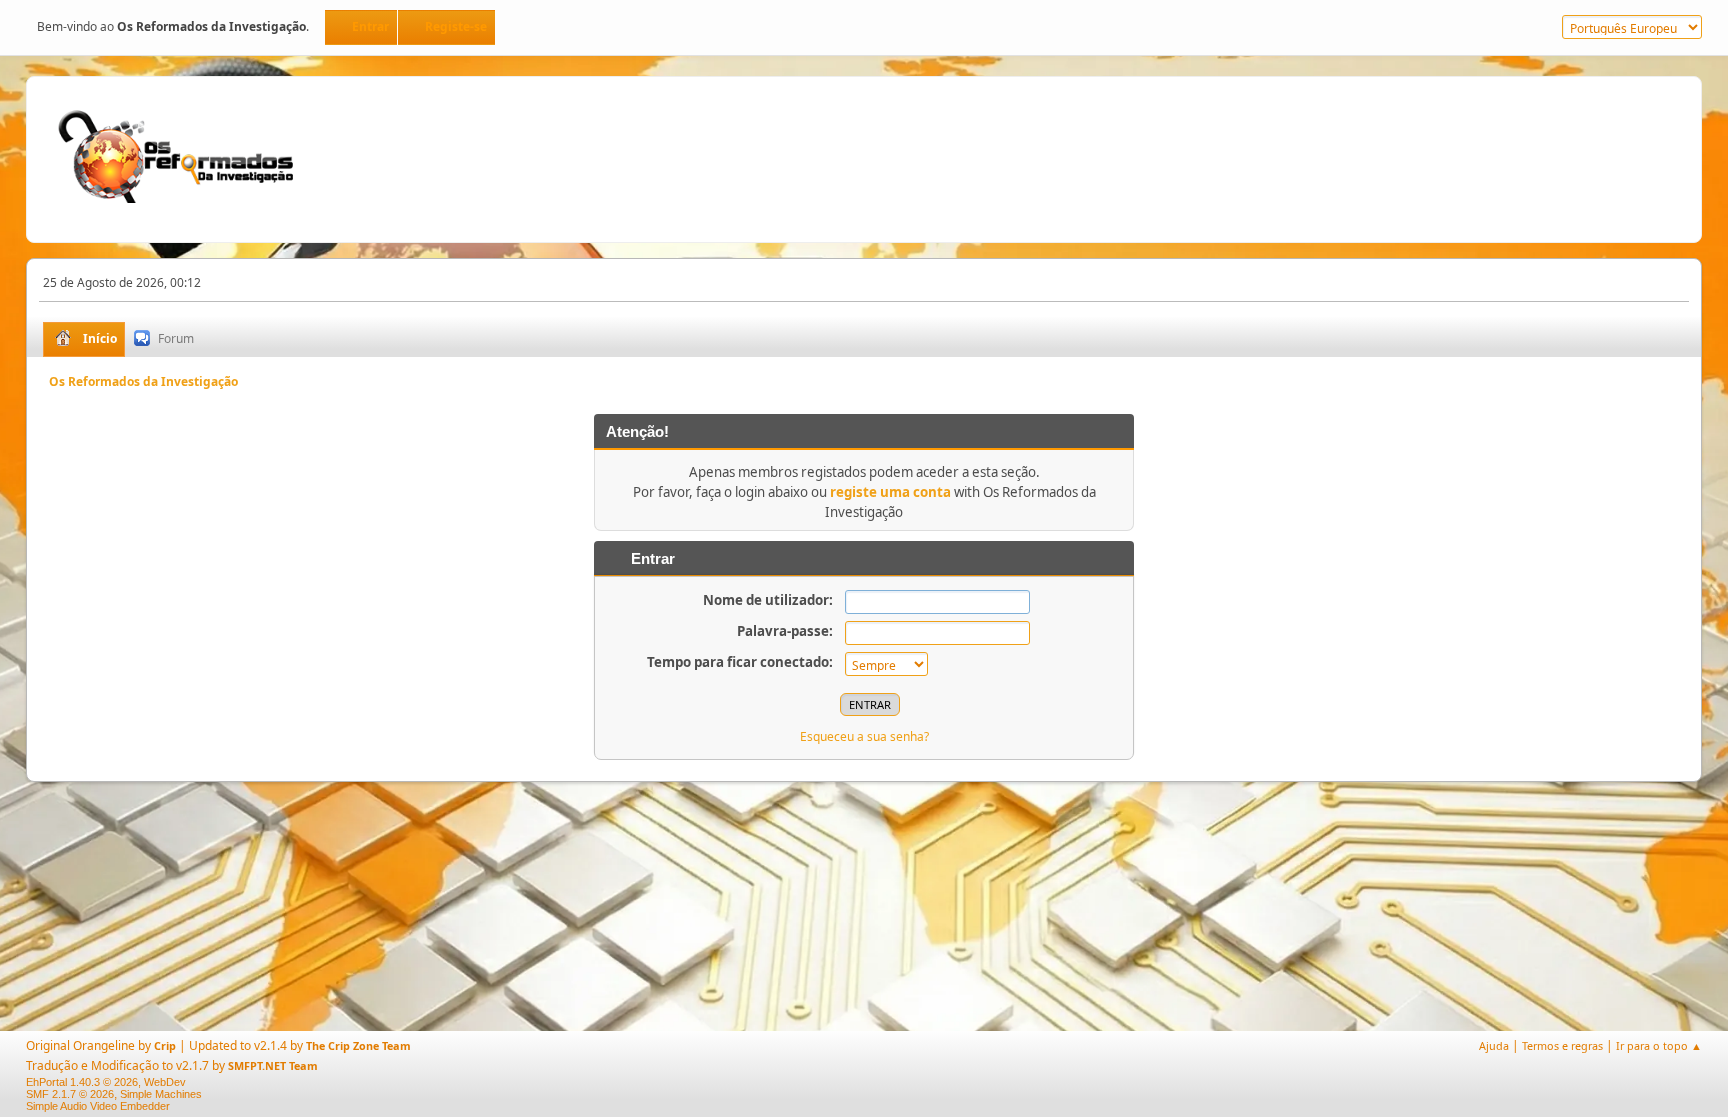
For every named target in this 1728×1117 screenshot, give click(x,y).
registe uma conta (890, 492)
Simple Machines (161, 1094)
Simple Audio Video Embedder (98, 1106)
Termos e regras (1562, 1045)
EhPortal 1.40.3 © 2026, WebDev (106, 1082)
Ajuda (1494, 1045)
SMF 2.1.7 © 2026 (70, 1094)
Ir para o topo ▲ (1659, 1045)
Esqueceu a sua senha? (864, 736)
